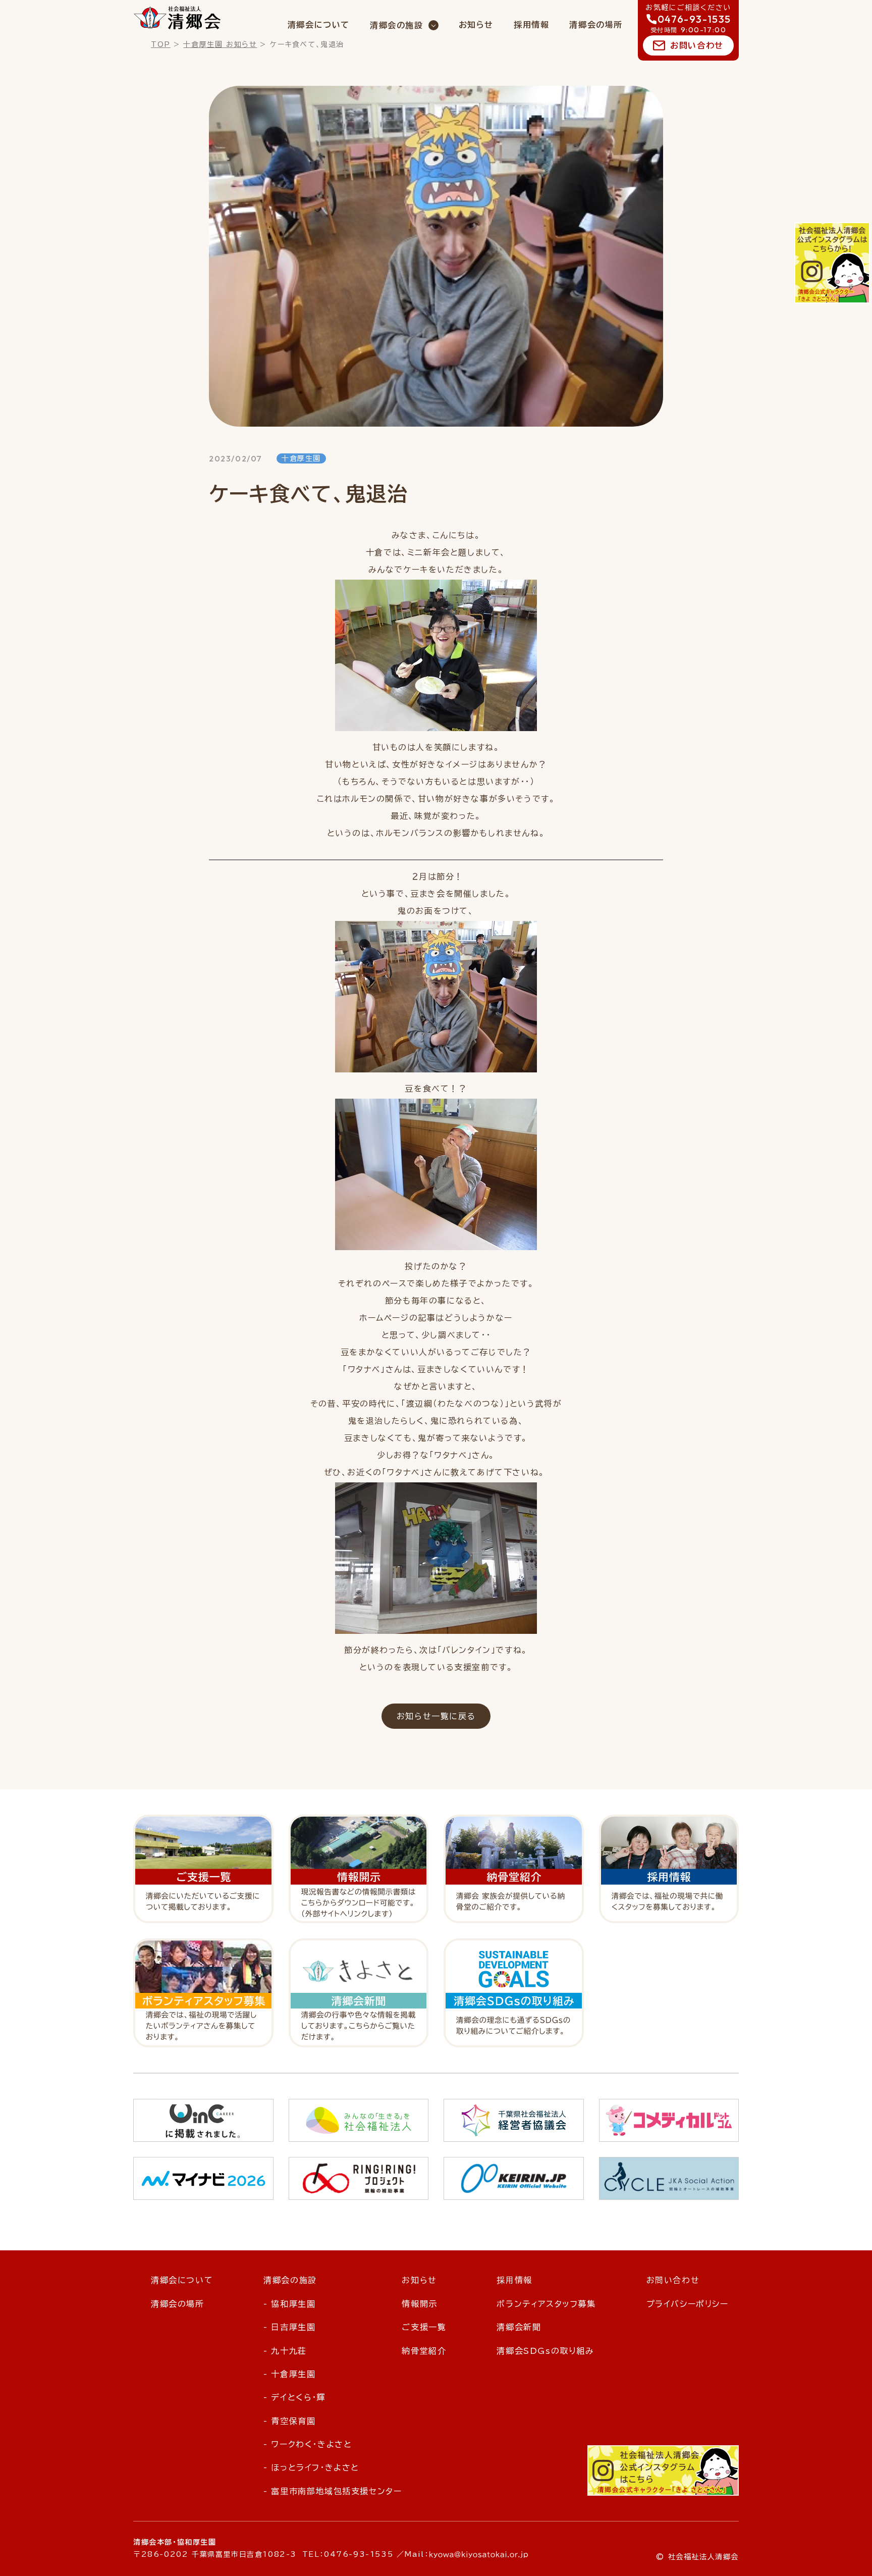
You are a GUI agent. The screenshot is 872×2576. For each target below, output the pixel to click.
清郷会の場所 (596, 25)
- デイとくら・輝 (294, 2397)
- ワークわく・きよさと (308, 2444)
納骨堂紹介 (424, 2351)
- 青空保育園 (289, 2421)
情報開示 (419, 2304)
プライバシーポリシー (688, 2304)
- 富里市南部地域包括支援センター (333, 2491)
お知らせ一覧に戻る (436, 1716)
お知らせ (476, 25)
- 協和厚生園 (289, 2304)
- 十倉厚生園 (289, 2374)
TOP (161, 44)
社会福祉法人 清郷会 (177, 18)
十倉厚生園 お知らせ (220, 44)
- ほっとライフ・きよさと (311, 2467)
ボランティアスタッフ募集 (546, 2304)
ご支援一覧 (424, 2327)
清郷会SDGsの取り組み (545, 2351)
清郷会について (319, 25)
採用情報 (531, 25)
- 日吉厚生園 (289, 2327)
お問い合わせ (697, 45)
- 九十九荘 (285, 2351)
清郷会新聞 (519, 2327)
